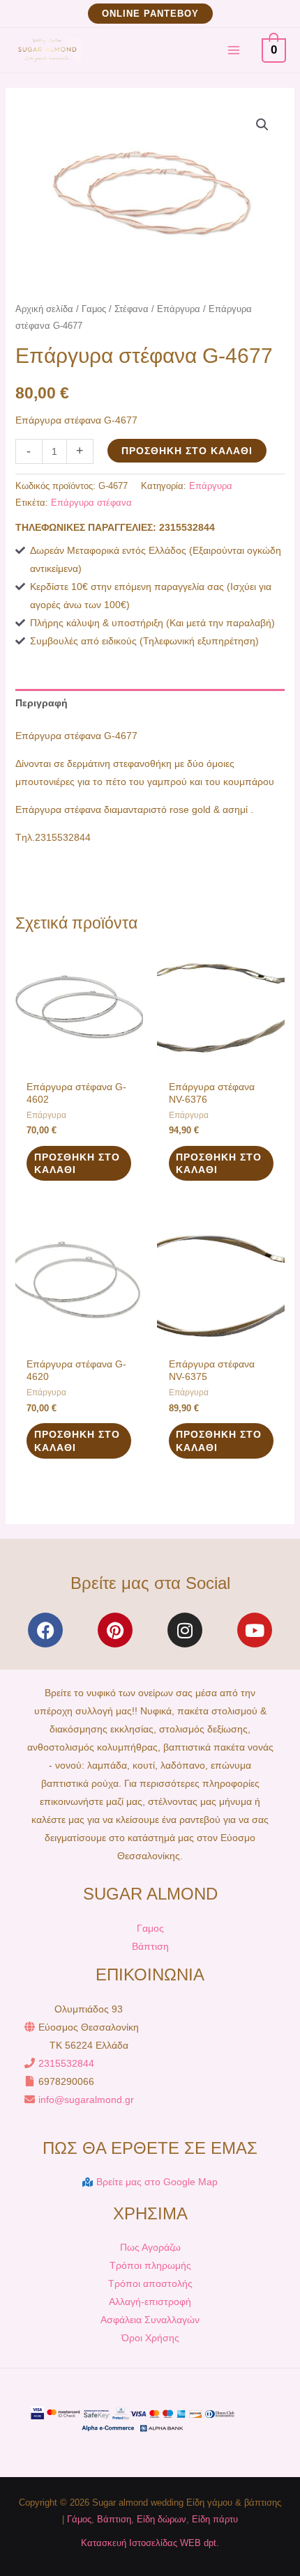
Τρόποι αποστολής (150, 2283)
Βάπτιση (150, 1946)
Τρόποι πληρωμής (150, 2265)
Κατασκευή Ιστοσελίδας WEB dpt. (150, 2543)
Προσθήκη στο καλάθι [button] (77, 1163)
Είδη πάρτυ (215, 2519)
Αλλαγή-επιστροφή (150, 2302)
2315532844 (66, 2063)
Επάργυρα (179, 309)
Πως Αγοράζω (150, 2247)
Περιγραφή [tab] (42, 703)
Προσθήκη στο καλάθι (187, 451)
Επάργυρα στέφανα (91, 503)
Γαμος (94, 309)
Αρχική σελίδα (44, 309)
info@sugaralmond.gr (86, 2100)
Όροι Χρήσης (150, 2338)
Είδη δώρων (162, 2519)
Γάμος (79, 2519)
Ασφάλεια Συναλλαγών (150, 2320)
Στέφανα (132, 309)
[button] (150, 14)
